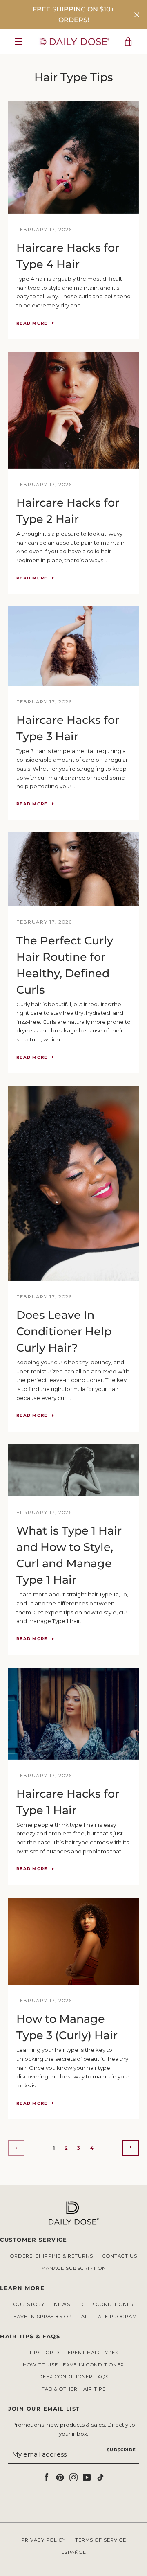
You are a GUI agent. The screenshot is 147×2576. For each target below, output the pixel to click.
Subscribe (121, 2450)
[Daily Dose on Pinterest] (60, 2477)
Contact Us (120, 2256)
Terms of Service (101, 2540)
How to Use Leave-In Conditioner (73, 2365)
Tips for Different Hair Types (74, 2353)
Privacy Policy (43, 2540)
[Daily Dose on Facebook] (47, 2477)
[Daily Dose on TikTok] (100, 2477)
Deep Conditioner (107, 2304)
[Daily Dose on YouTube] (87, 2477)
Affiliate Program (109, 2317)
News (62, 2304)
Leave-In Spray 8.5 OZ (41, 2317)
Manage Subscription (74, 2268)
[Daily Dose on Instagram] (73, 2477)
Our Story (29, 2304)
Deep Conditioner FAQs (73, 2377)
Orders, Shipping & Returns (52, 2256)
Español (74, 2552)
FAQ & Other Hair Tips (74, 2389)
